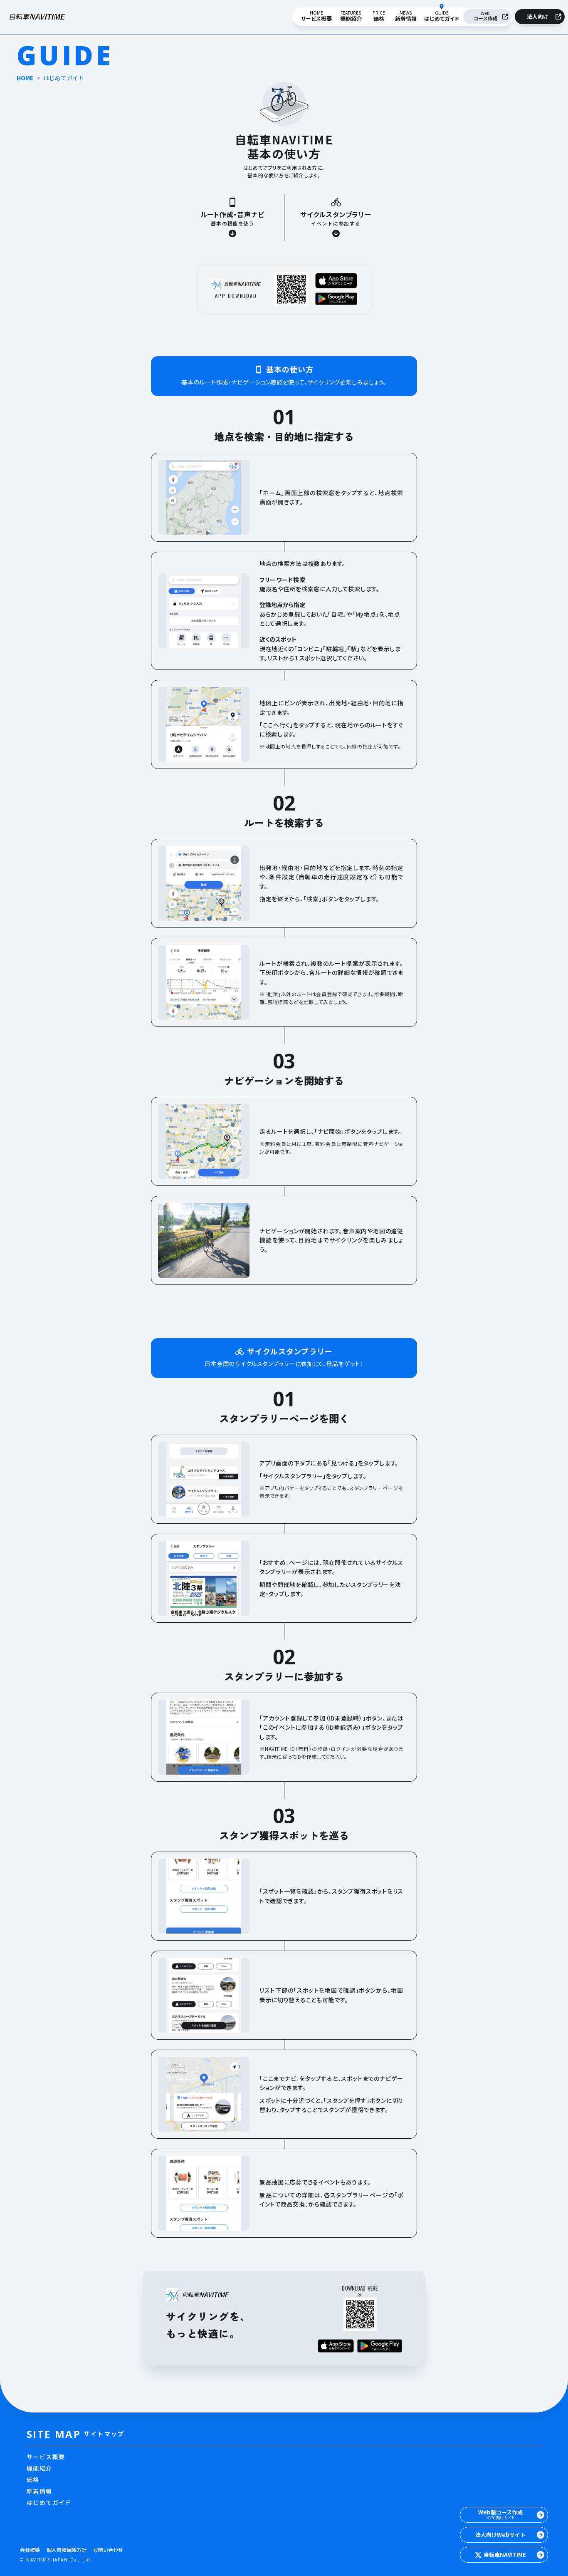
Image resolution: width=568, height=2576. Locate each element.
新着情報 (40, 2491)
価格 (33, 2480)
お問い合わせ (108, 2550)
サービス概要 (46, 2457)
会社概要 (30, 2550)
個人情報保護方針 (67, 2550)
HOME (25, 78)
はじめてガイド (49, 2503)
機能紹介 (40, 2468)
